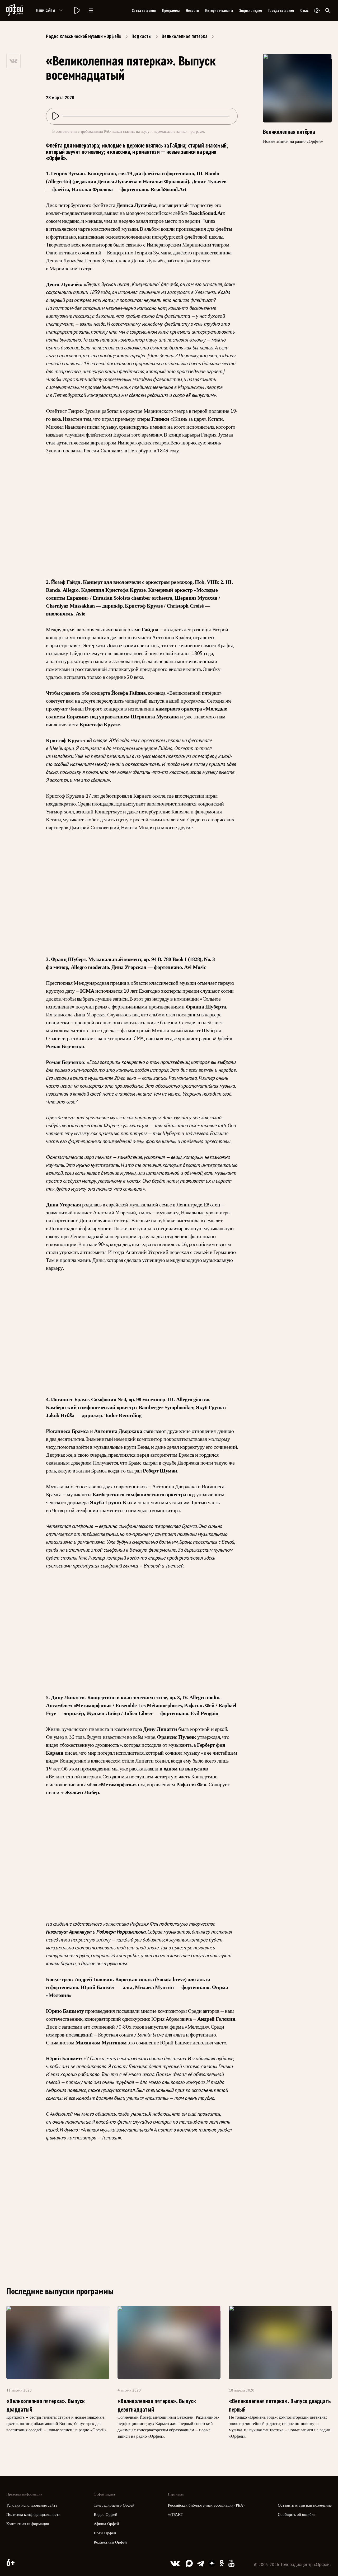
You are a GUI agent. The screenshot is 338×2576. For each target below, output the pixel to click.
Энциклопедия (251, 11)
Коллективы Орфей (110, 2542)
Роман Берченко (65, 1046)
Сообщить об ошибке (297, 2515)
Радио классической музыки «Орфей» (84, 36)
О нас (304, 11)
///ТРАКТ (175, 2515)
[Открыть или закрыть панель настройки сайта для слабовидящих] (317, 11)
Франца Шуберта (206, 1007)
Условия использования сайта (32, 2505)
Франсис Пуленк (177, 1737)
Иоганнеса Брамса (67, 1431)
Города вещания (281, 11)
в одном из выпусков (184, 1769)
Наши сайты (46, 10)
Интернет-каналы (219, 11)
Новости (192, 11)
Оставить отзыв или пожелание (305, 2505)
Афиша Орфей (106, 2524)
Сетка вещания (144, 11)
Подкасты (142, 36)
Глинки (160, 419)
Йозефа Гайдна (128, 693)
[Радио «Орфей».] (77, 11)
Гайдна (150, 629)
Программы (171, 11)
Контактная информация (28, 2524)
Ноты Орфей (105, 2533)
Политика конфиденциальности (33, 2515)
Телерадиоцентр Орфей (114, 2505)
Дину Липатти (160, 1729)
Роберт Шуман (160, 1471)
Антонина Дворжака (118, 1431)
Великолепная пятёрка (185, 36)
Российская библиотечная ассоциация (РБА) (206, 2505)
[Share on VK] (13, 61)
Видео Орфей (105, 2515)
